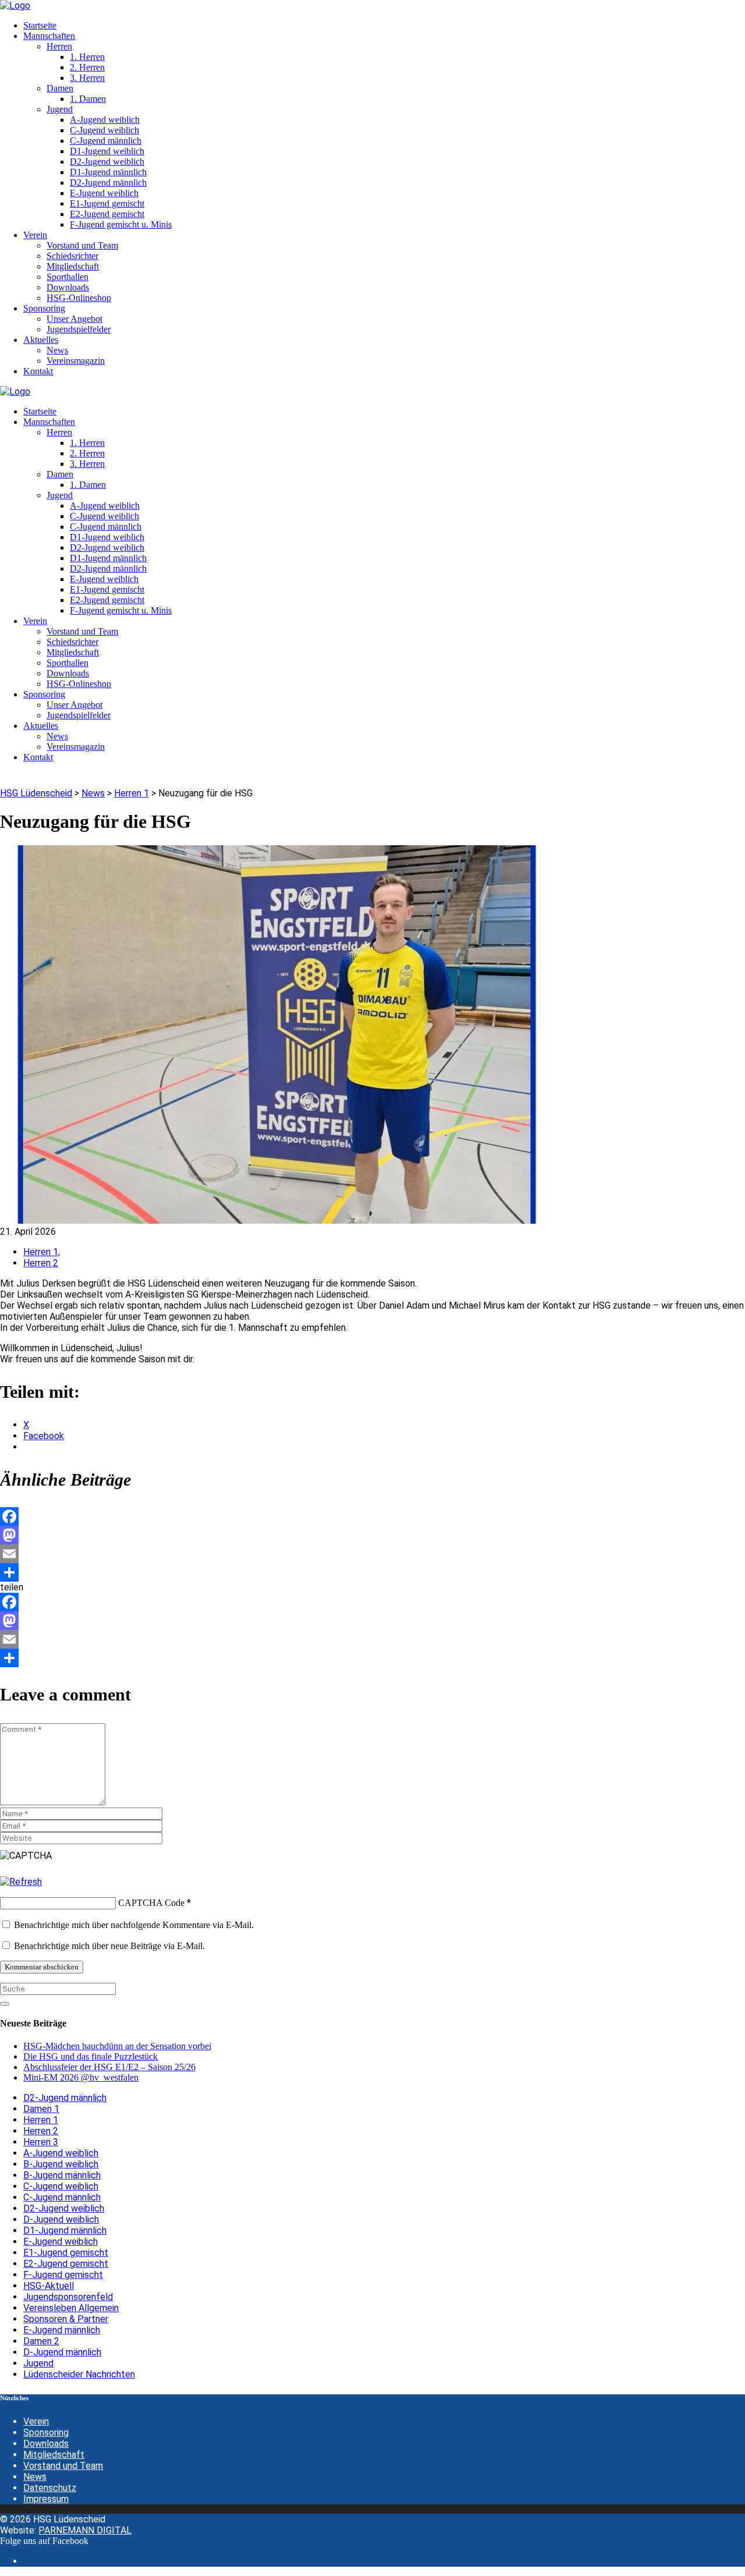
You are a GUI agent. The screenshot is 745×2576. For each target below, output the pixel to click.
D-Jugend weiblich (61, 2219)
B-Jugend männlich (62, 2175)
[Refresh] (21, 1882)
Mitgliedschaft (54, 2455)
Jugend (38, 2363)
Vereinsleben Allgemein (71, 2308)
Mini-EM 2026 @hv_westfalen (81, 2077)
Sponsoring (46, 2433)
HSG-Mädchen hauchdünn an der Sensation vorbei (117, 2046)
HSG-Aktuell (49, 2286)
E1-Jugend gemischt (66, 2253)
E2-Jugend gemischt (66, 2264)
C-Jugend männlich (62, 2197)
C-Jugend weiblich (61, 2186)
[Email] (372, 1554)
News (35, 2477)
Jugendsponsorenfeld (68, 2297)
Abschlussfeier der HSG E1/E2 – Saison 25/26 (109, 2067)
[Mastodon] (372, 1535)
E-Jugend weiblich (61, 2242)
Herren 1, (42, 1252)
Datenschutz (50, 2488)
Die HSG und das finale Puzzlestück (91, 2056)
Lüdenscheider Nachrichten (79, 2374)
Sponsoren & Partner (66, 2319)
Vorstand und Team (63, 2466)
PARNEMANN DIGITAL (85, 2530)
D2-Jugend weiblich (64, 2208)
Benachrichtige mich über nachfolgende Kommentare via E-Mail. (134, 1925)
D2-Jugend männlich (65, 2098)
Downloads (46, 2444)
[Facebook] (372, 1516)
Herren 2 (41, 1263)
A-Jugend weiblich (61, 2153)
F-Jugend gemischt (63, 2275)
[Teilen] (372, 1572)
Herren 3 (41, 2142)
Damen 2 (41, 2341)
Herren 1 (41, 2120)
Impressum (46, 2499)
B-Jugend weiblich (61, 2164)
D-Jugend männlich (62, 2352)
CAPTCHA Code (151, 1903)
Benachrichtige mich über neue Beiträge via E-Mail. (109, 1946)
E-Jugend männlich (62, 2330)
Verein (36, 2421)
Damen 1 (41, 2109)
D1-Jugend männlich (65, 2230)
